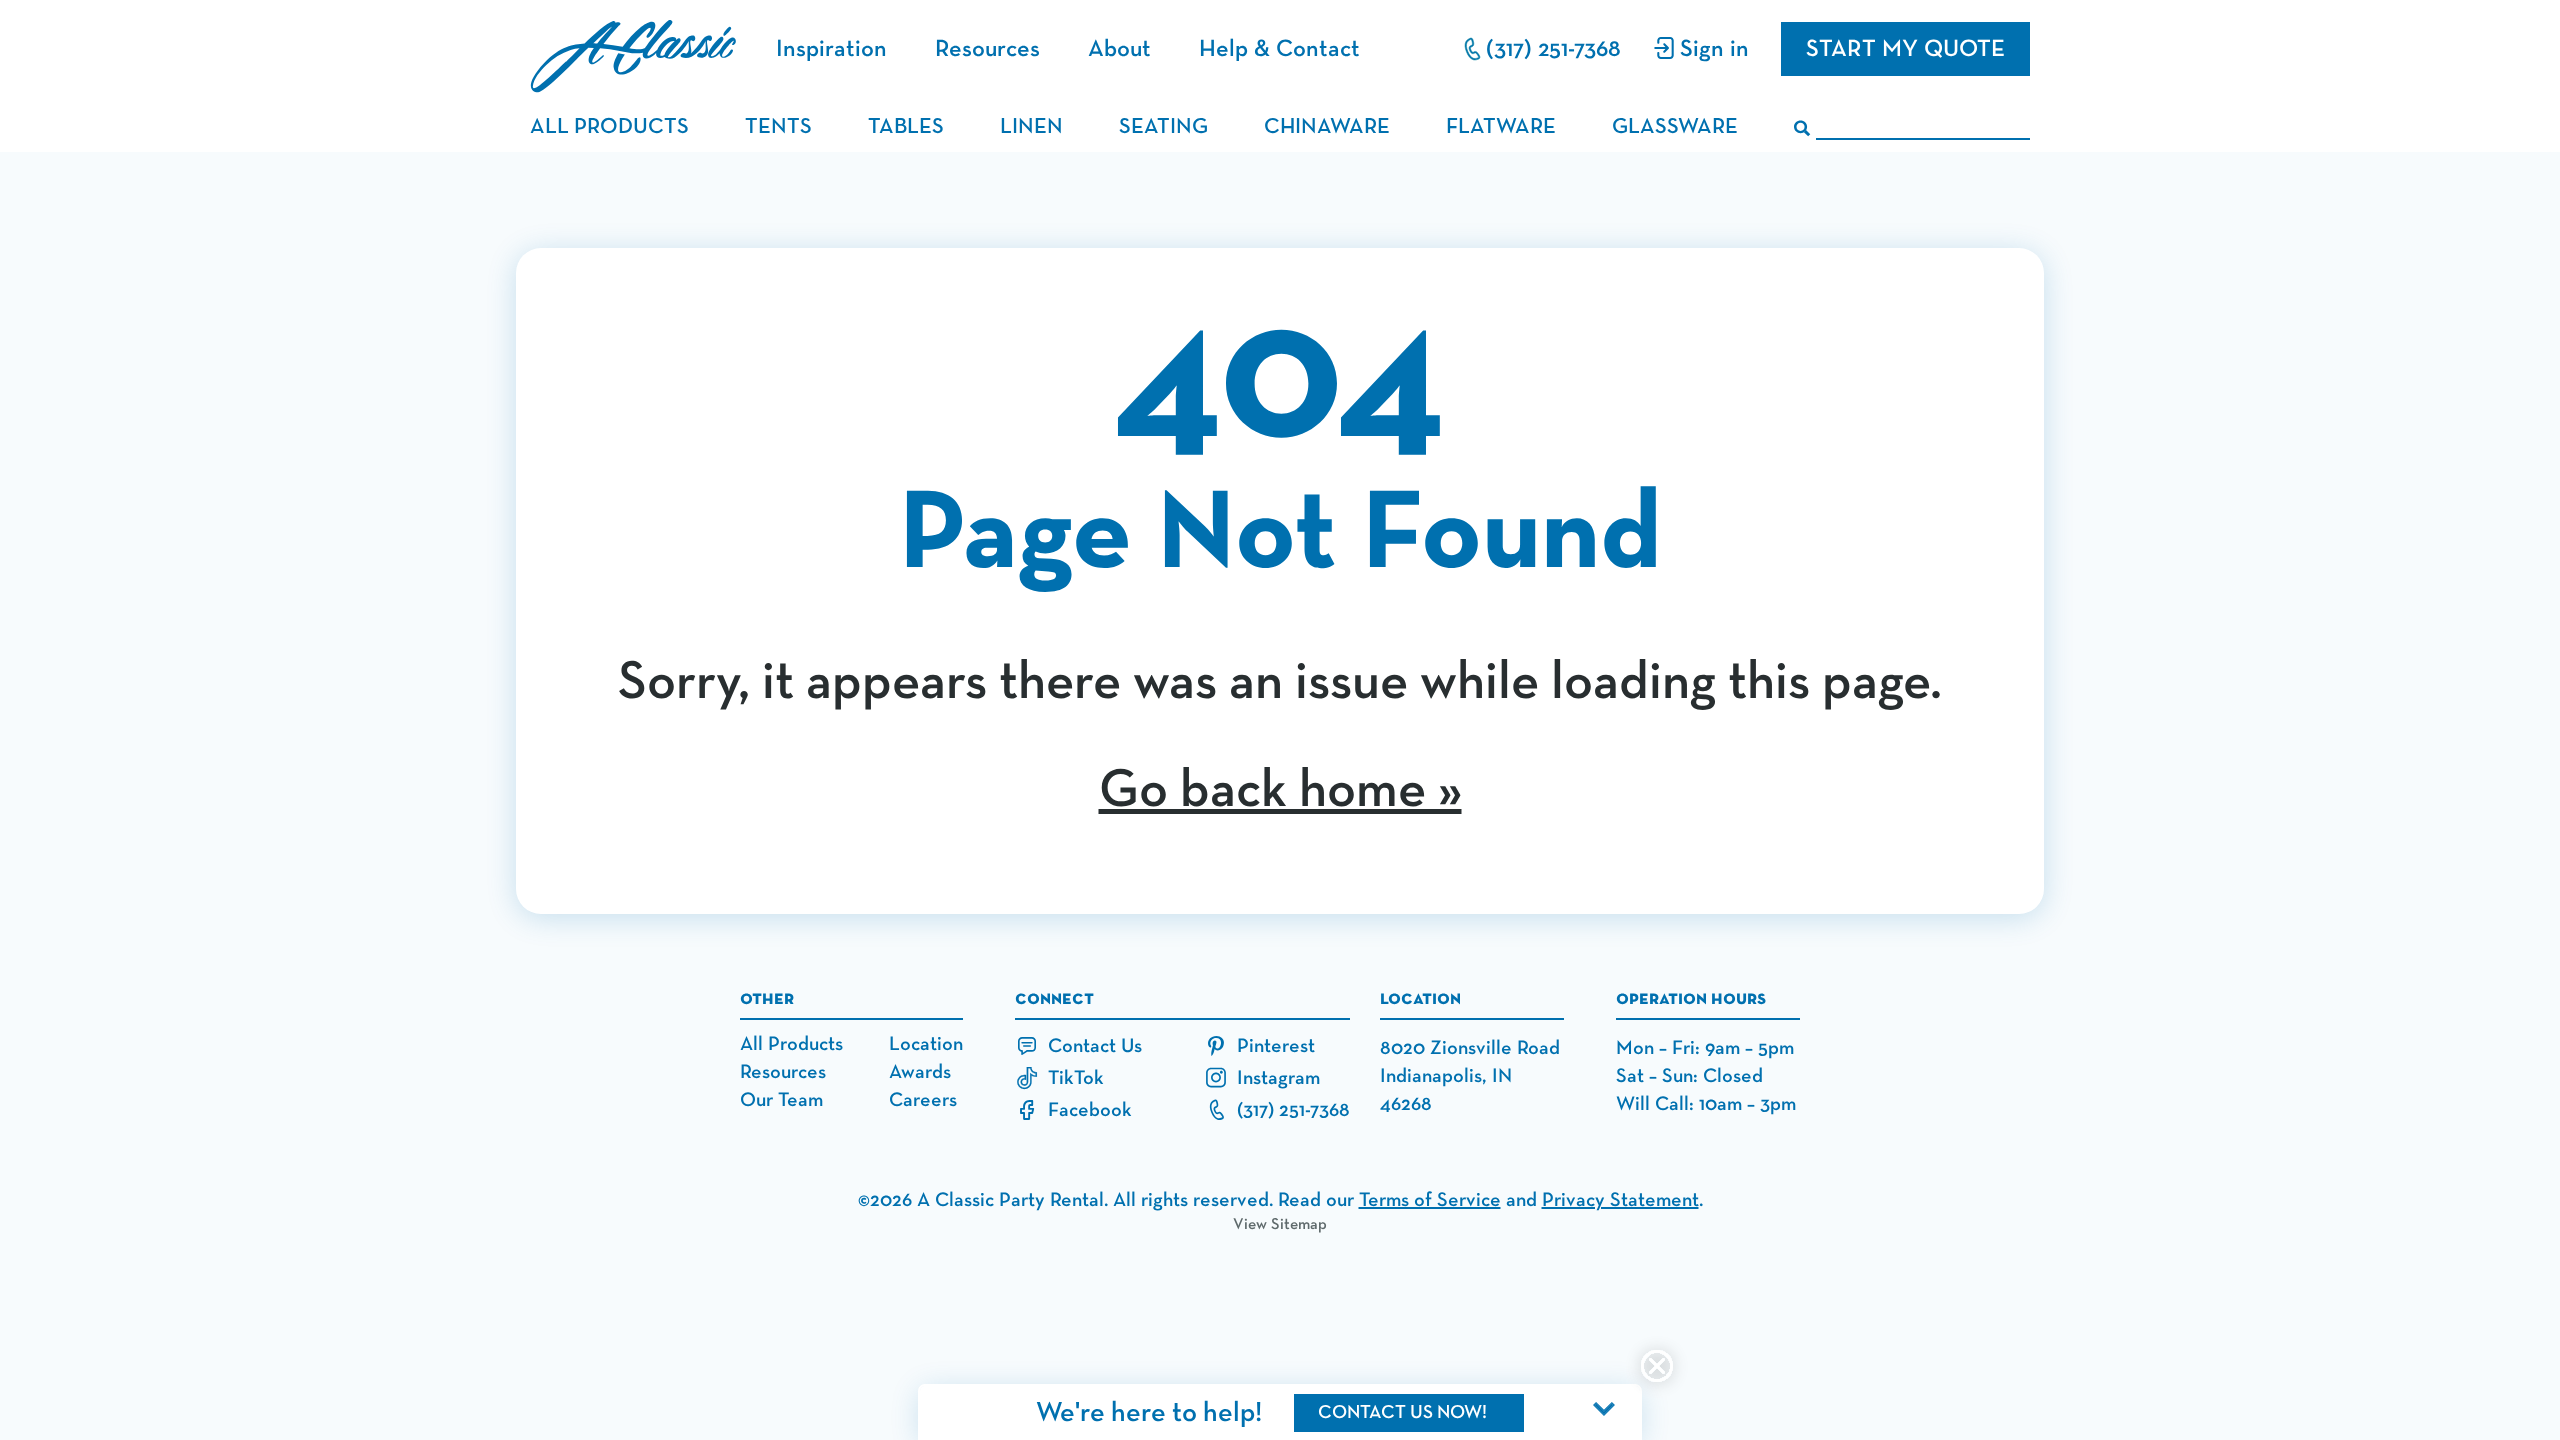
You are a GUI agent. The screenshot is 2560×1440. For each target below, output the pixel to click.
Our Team (781, 1100)
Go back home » (1280, 791)
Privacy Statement (1620, 1200)
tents (778, 127)
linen (1031, 127)
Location (926, 1044)
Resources (987, 49)
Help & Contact (1279, 49)
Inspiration (831, 49)
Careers (923, 1100)
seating (1163, 127)
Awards (920, 1072)
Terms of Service (1430, 1200)
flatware (1501, 127)
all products (609, 127)
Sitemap (1299, 1225)
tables (906, 127)
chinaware (1327, 127)
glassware (1675, 127)
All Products (791, 1044)
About (1119, 49)
